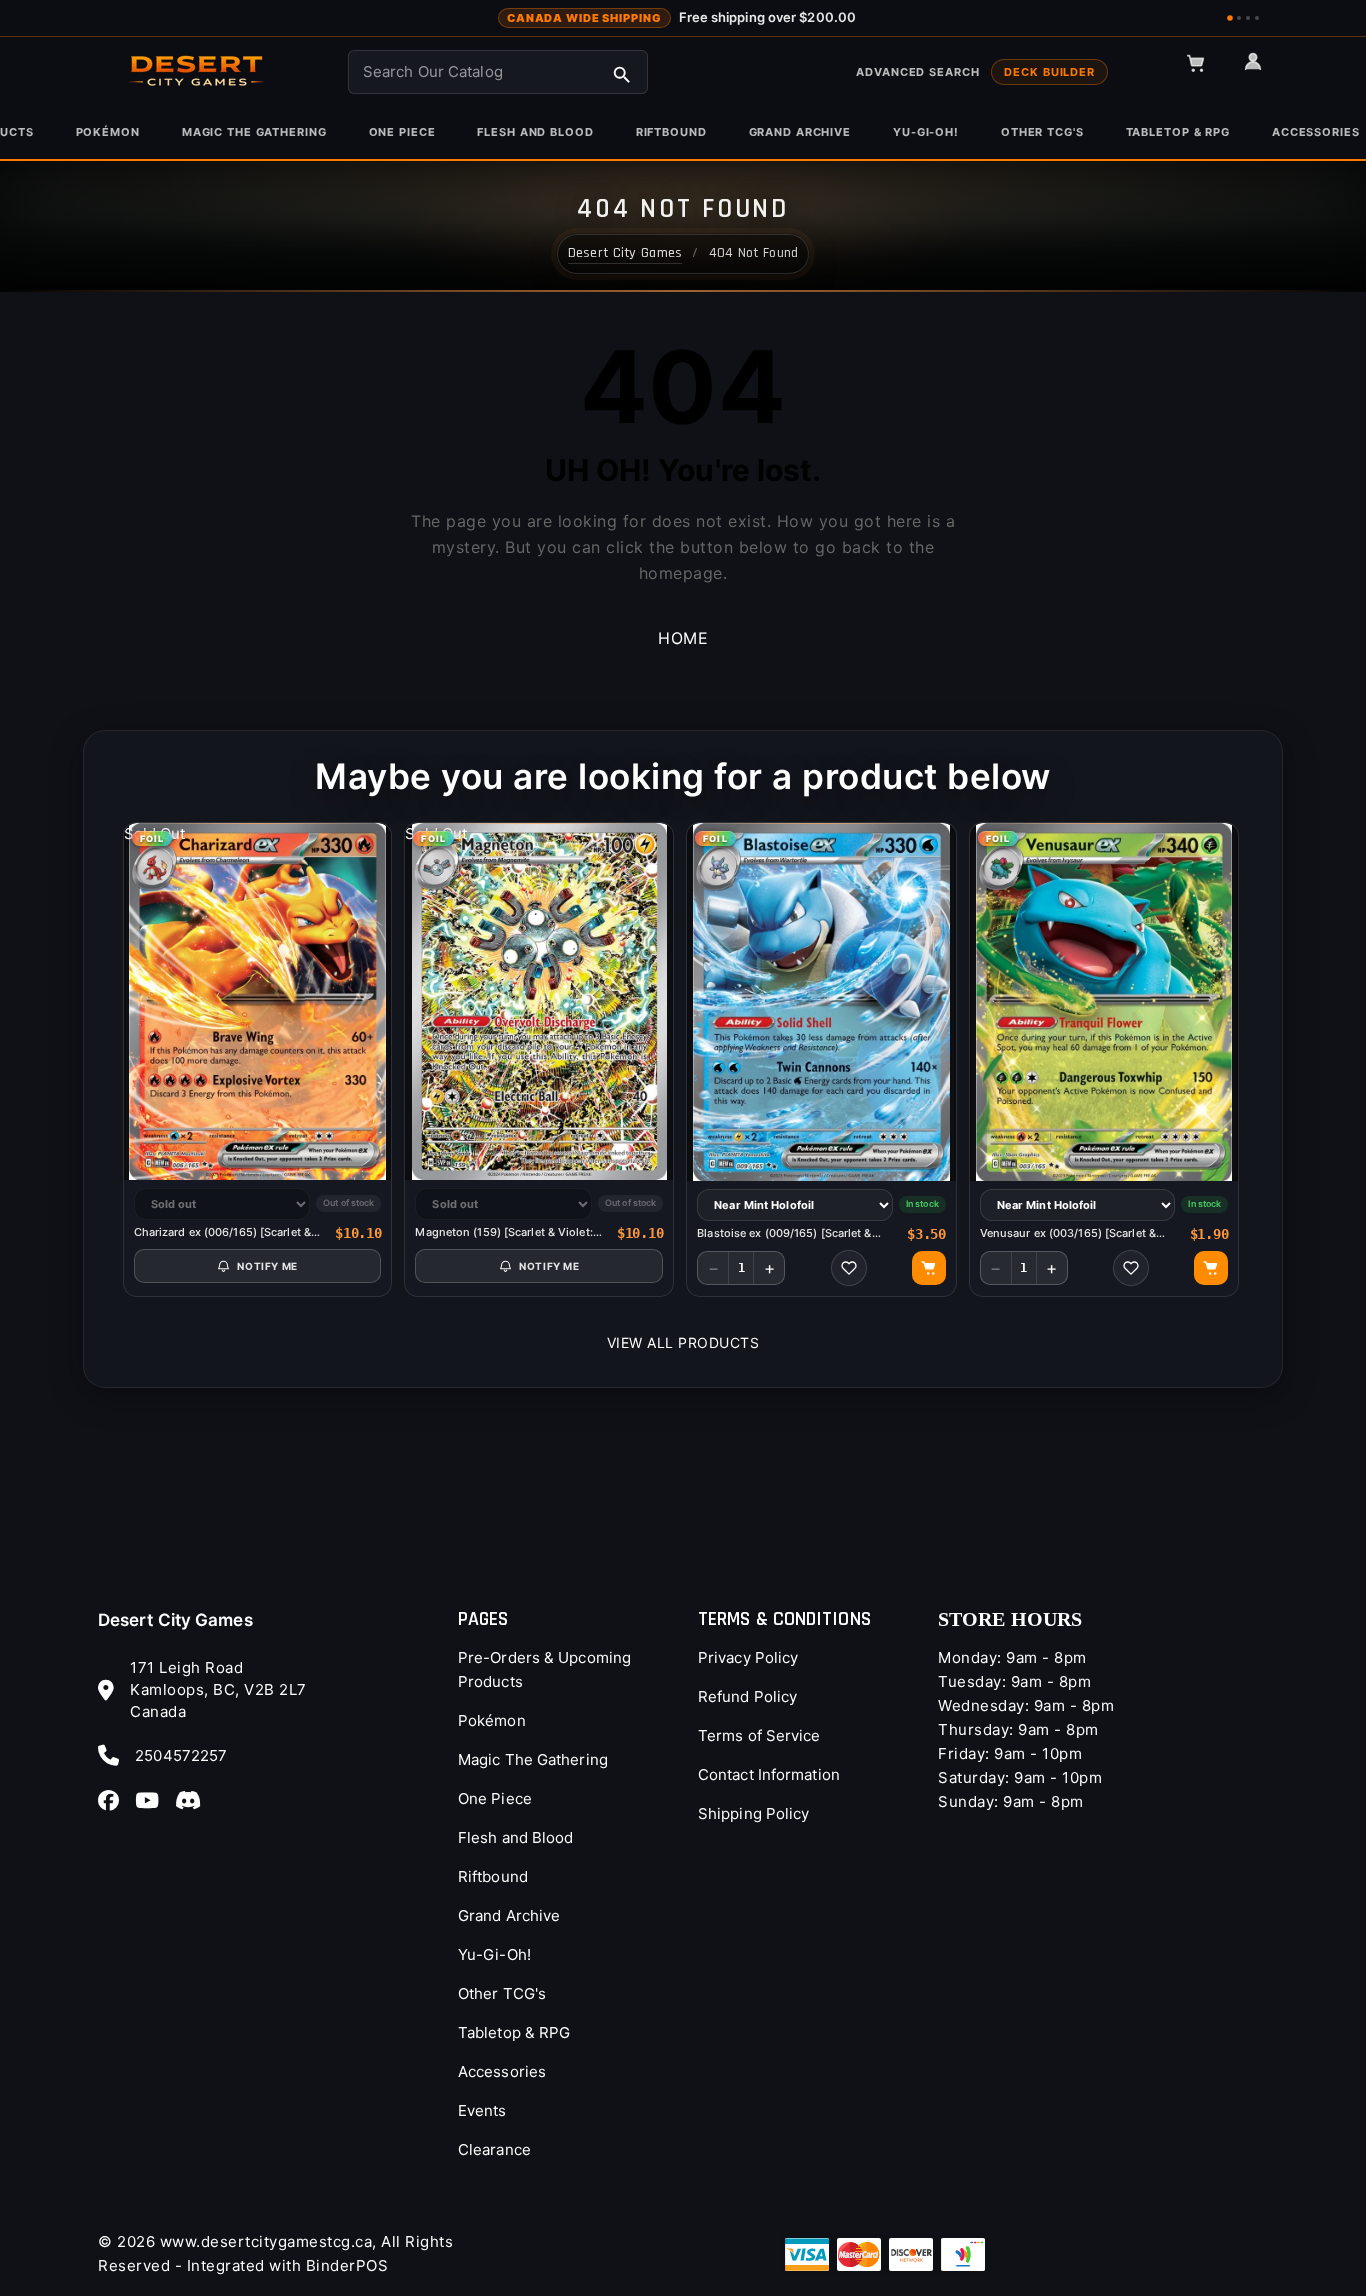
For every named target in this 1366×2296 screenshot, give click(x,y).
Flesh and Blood (516, 1837)
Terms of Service (759, 1735)
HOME (683, 638)
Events (482, 2110)
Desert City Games (175, 1620)
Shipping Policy (754, 1813)
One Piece (495, 1798)
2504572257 (181, 1755)
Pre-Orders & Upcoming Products (544, 1669)
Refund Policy (747, 1696)
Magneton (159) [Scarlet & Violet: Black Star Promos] (503, 1232)
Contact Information (769, 1774)
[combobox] (498, 72)
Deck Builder (1049, 72)
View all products (683, 1342)
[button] (1205, 72)
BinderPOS (347, 2265)
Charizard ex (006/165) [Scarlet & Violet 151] (222, 1232)
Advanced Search (917, 72)
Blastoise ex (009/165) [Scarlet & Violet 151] (784, 1233)
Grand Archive (509, 1915)
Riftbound (493, 1876)
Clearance (494, 2149)
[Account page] (1262, 70)
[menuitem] (108, 133)
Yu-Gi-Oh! (494, 1954)
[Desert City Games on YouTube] (153, 1800)
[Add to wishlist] (849, 1268)
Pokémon (492, 1720)
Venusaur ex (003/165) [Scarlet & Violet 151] (1068, 1233)
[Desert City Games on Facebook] (114, 1800)
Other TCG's (502, 1993)
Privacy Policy (748, 1657)
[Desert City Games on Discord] (194, 1800)
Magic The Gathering (533, 1759)
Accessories (502, 2071)
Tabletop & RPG (514, 2032)
